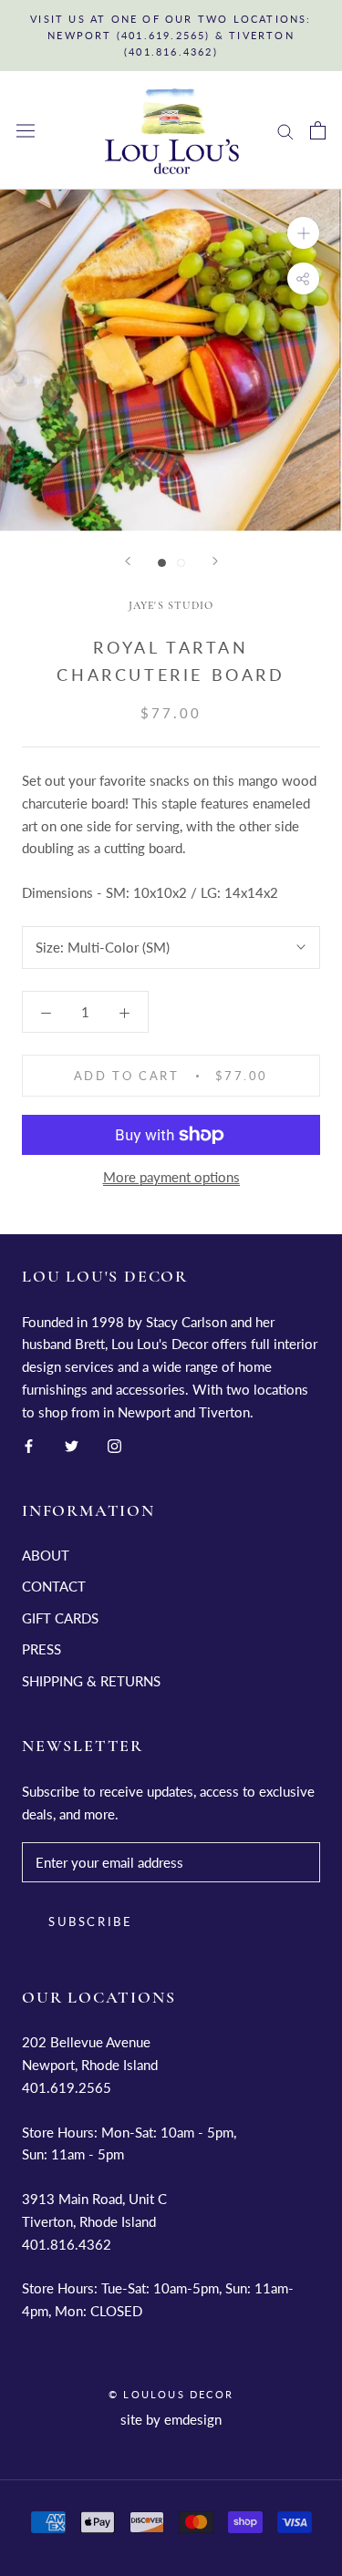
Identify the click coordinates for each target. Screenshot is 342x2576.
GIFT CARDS (60, 1618)
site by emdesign (171, 2419)
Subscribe (90, 1922)
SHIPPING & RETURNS (91, 1681)
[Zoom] (303, 233)
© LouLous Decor (171, 2394)
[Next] (215, 561)
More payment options (171, 1177)
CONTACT (54, 1586)
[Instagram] (114, 1444)
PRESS (41, 1649)
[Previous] (128, 561)
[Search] (285, 130)
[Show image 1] (162, 563)
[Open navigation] (26, 131)
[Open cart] (318, 130)
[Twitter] (72, 1444)
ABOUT (46, 1555)
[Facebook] (29, 1444)
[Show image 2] (181, 563)
